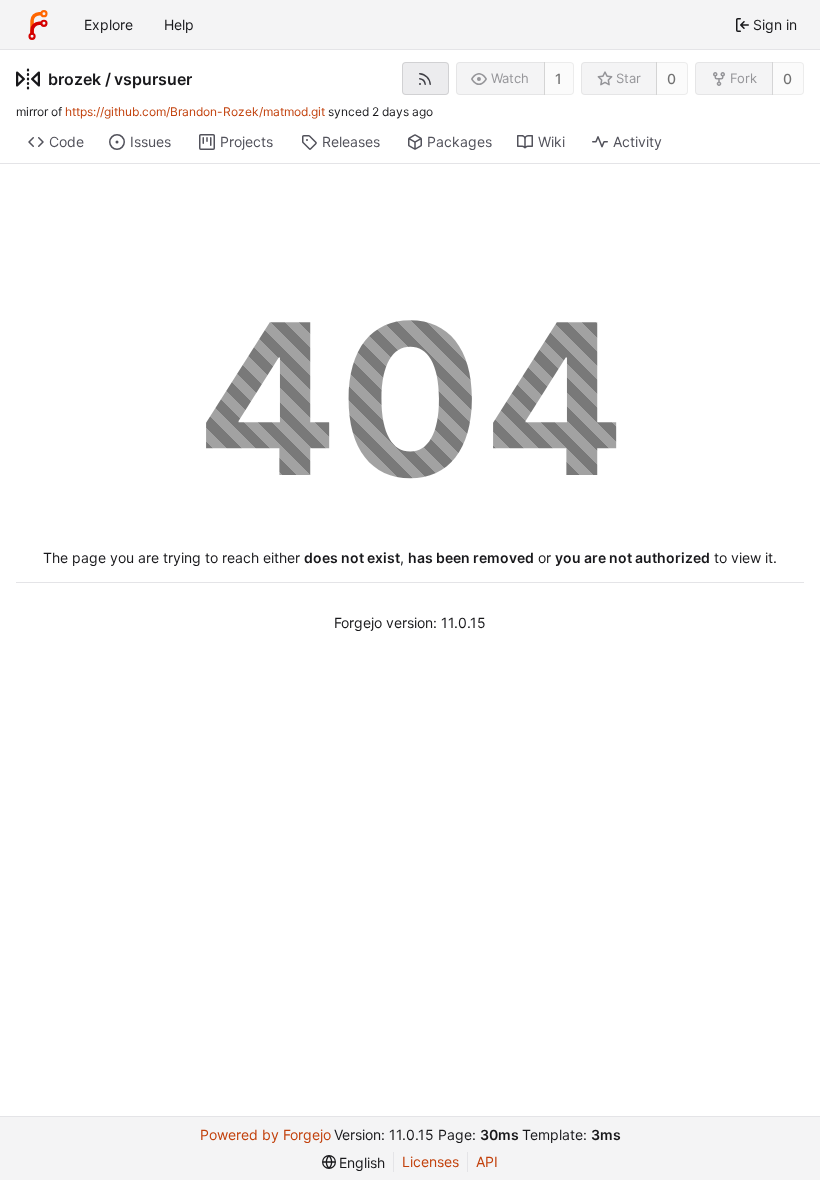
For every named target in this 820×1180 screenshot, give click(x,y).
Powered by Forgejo (265, 1134)
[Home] (38, 25)
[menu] (354, 1162)
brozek (74, 79)
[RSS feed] (425, 78)
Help (179, 24)
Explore (108, 24)
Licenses (430, 1161)
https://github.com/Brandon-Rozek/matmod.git (195, 111)
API (487, 1161)
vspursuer (153, 79)
